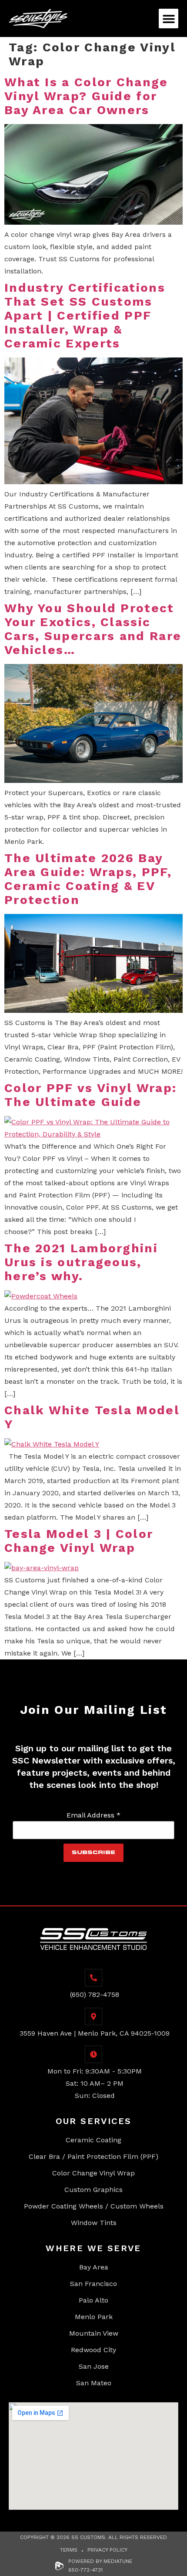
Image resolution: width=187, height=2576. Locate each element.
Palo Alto (93, 2300)
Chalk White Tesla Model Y (92, 1417)
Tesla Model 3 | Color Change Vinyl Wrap (79, 1541)
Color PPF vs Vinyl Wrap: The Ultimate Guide (90, 1095)
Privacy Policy (107, 2550)
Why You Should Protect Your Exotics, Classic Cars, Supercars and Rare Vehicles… (93, 629)
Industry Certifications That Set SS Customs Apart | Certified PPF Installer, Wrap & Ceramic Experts (85, 315)
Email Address (93, 1815)
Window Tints (94, 2223)
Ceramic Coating (93, 2140)
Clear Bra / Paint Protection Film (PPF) (93, 2156)
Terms (69, 2550)
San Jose (94, 2366)
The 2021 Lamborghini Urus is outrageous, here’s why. (81, 1262)
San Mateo (94, 2383)
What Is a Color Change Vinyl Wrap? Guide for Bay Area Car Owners (86, 96)
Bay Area (94, 2267)
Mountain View (94, 2333)
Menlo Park (94, 2317)
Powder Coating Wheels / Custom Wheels (94, 2206)
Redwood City (93, 2350)
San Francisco (93, 2284)
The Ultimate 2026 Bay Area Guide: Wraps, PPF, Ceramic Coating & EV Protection (88, 879)
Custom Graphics (93, 2190)
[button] (169, 19)
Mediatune (118, 2561)
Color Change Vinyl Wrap (93, 2173)
